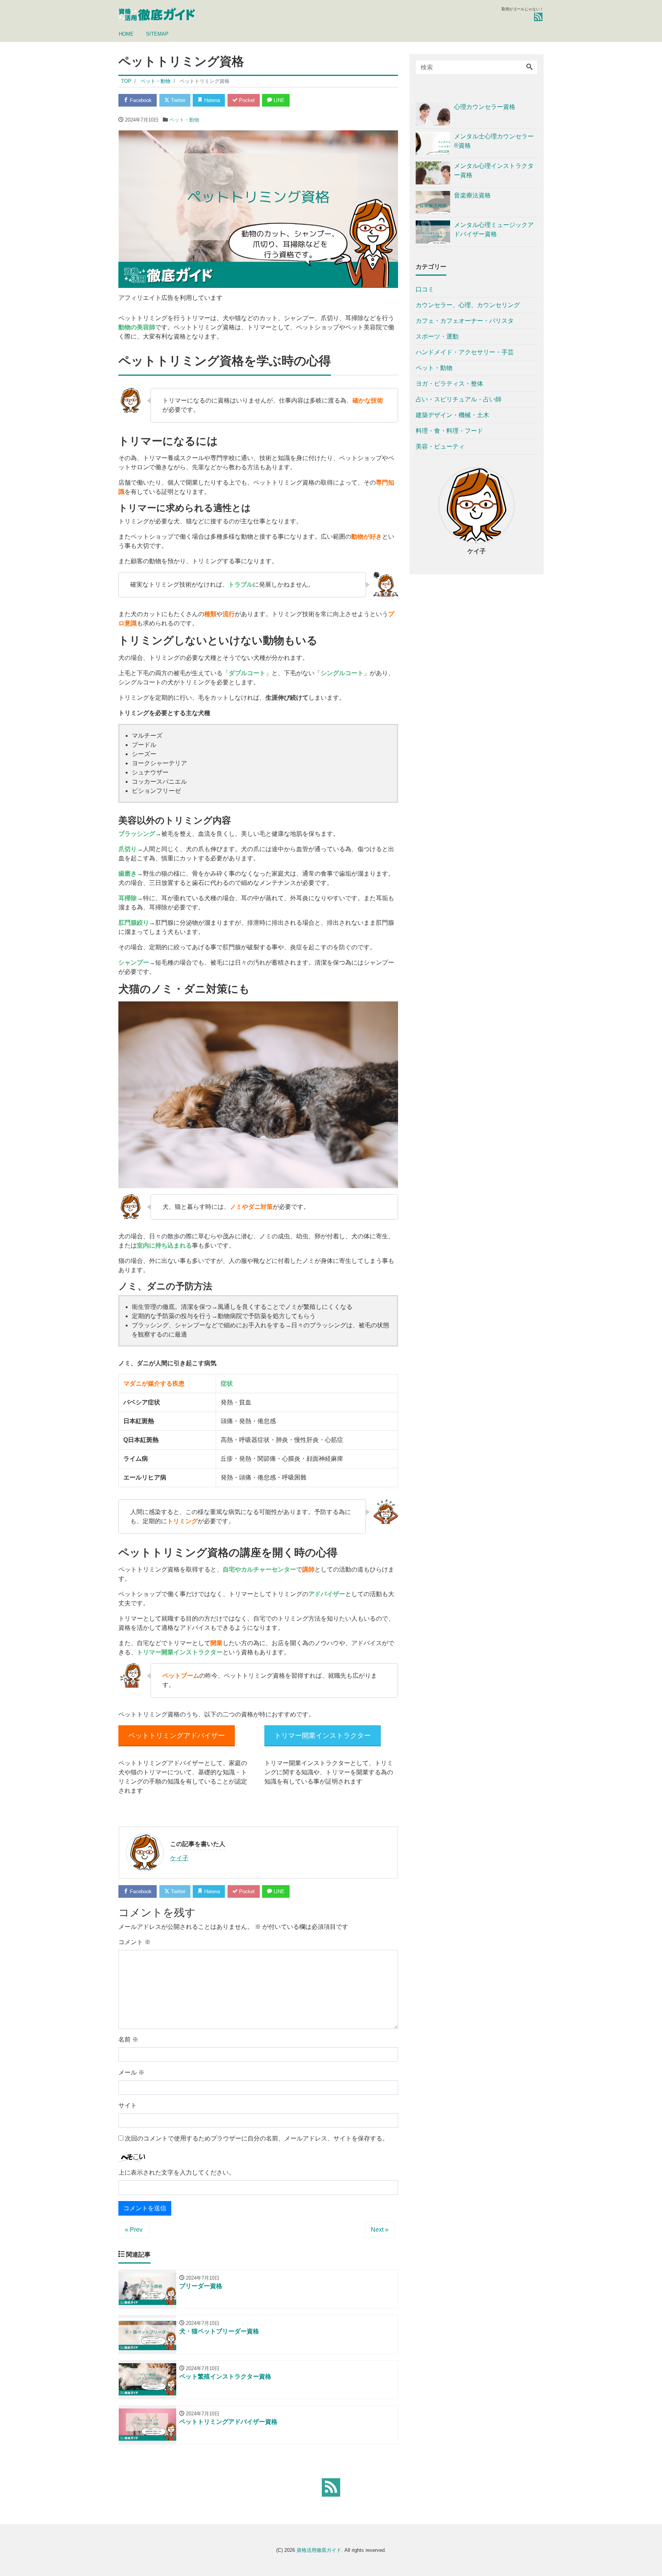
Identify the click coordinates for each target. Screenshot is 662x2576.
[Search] (529, 67)
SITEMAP (157, 34)
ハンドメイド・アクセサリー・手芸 (465, 352)
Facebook (140, 100)
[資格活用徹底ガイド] (157, 13)
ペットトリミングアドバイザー (177, 1736)
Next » (380, 2230)
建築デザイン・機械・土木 (452, 415)
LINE (278, 100)
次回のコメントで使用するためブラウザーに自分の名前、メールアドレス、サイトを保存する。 (257, 2138)
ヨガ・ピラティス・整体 (449, 384)
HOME (126, 34)
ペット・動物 (184, 120)
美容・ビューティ (440, 446)
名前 (128, 2039)
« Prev (134, 2230)
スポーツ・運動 (437, 336)
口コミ (425, 289)
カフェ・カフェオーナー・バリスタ (465, 321)
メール (131, 2072)
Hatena (211, 100)
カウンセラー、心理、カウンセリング (468, 305)
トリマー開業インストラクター (323, 1736)
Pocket (246, 100)
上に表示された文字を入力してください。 (177, 2172)
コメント (134, 1942)
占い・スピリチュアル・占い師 (459, 399)
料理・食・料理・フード (449, 431)
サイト (128, 2105)
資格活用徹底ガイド (319, 2550)
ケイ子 (179, 1858)
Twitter (177, 100)
